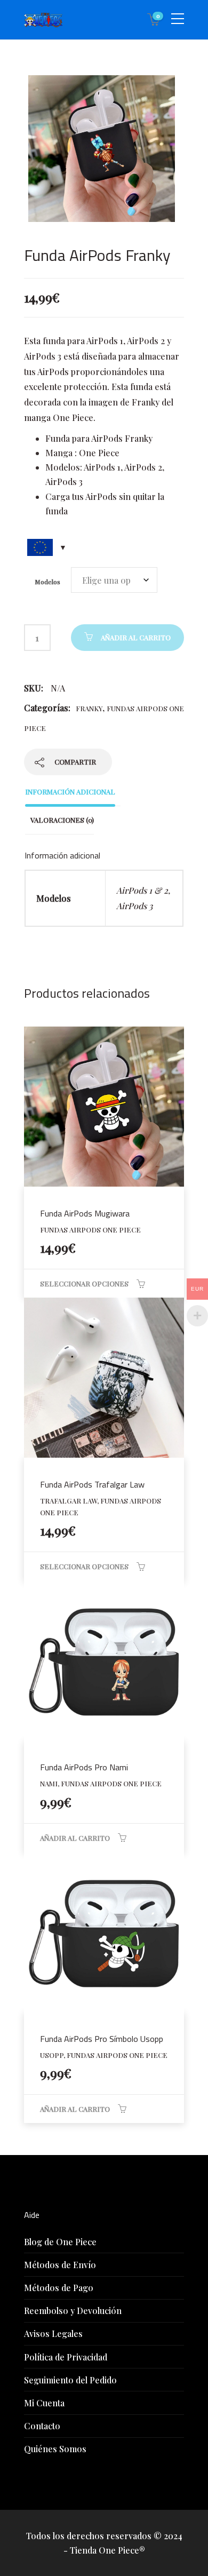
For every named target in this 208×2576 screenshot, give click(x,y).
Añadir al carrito (136, 637)
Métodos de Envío (60, 2265)
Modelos (47, 582)
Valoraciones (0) (62, 820)
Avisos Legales (53, 2333)
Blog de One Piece (60, 2242)
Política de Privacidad (66, 2357)
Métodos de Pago (59, 2288)
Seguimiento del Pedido (70, 2380)
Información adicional (70, 792)
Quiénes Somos (55, 2449)
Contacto (42, 2426)
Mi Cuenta (44, 2403)
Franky (89, 708)
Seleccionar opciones (84, 1283)
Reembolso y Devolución (73, 2311)
